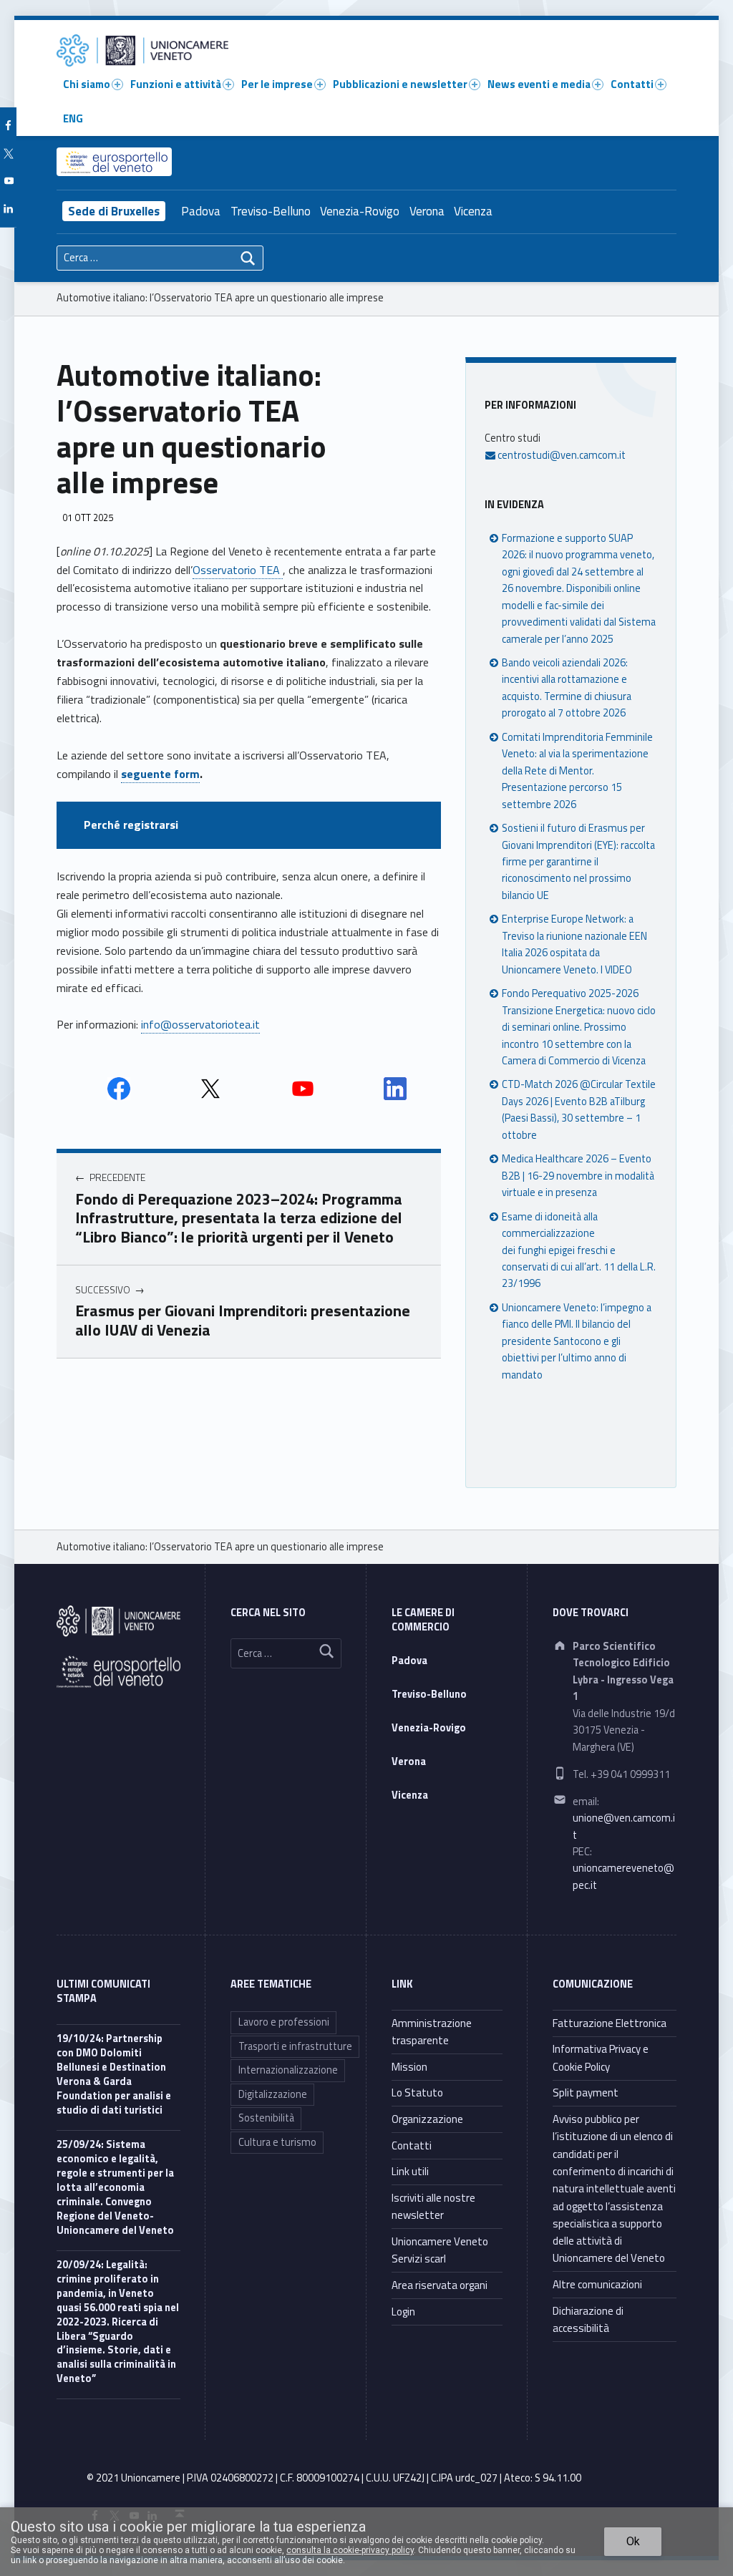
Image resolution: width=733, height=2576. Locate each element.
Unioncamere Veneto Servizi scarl (440, 2250)
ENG (73, 118)
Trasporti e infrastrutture (295, 2046)
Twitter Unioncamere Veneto (210, 1089)
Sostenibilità (266, 2118)
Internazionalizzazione (288, 2070)
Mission (409, 2067)
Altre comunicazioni (597, 2284)
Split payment (586, 2093)
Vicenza (473, 211)
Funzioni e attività (176, 84)
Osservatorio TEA (238, 570)
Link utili (410, 2171)
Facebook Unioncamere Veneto (119, 1089)
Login (403, 2312)
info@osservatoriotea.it (200, 1024)
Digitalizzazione (273, 2094)
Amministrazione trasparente (432, 2032)
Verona (427, 211)
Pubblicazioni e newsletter (400, 84)
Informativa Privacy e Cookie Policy (601, 2057)
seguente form (160, 774)
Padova (201, 211)
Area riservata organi (440, 2285)
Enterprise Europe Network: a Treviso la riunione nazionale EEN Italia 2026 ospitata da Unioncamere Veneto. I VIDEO (574, 944)
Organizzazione (427, 2119)
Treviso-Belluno (271, 211)
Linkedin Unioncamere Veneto (395, 1089)
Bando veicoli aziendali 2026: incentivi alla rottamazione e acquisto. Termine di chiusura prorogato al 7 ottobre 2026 (567, 688)
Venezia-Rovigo (360, 211)
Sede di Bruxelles (114, 211)
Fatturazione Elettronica (610, 2023)
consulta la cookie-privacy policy (350, 2550)
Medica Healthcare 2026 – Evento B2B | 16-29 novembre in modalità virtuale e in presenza (578, 1176)
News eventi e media (539, 84)
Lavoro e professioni (284, 2022)
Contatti (632, 84)
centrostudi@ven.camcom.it (560, 455)
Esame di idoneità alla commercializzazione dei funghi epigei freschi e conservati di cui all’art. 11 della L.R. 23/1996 (579, 1250)
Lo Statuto (417, 2093)
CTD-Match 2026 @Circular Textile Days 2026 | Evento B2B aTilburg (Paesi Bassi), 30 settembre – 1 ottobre (579, 1109)
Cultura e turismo (277, 2142)
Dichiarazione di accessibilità (588, 2319)
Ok (633, 2541)
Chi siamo (87, 84)
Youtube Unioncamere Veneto (303, 1089)
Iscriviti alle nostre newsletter (433, 2206)
